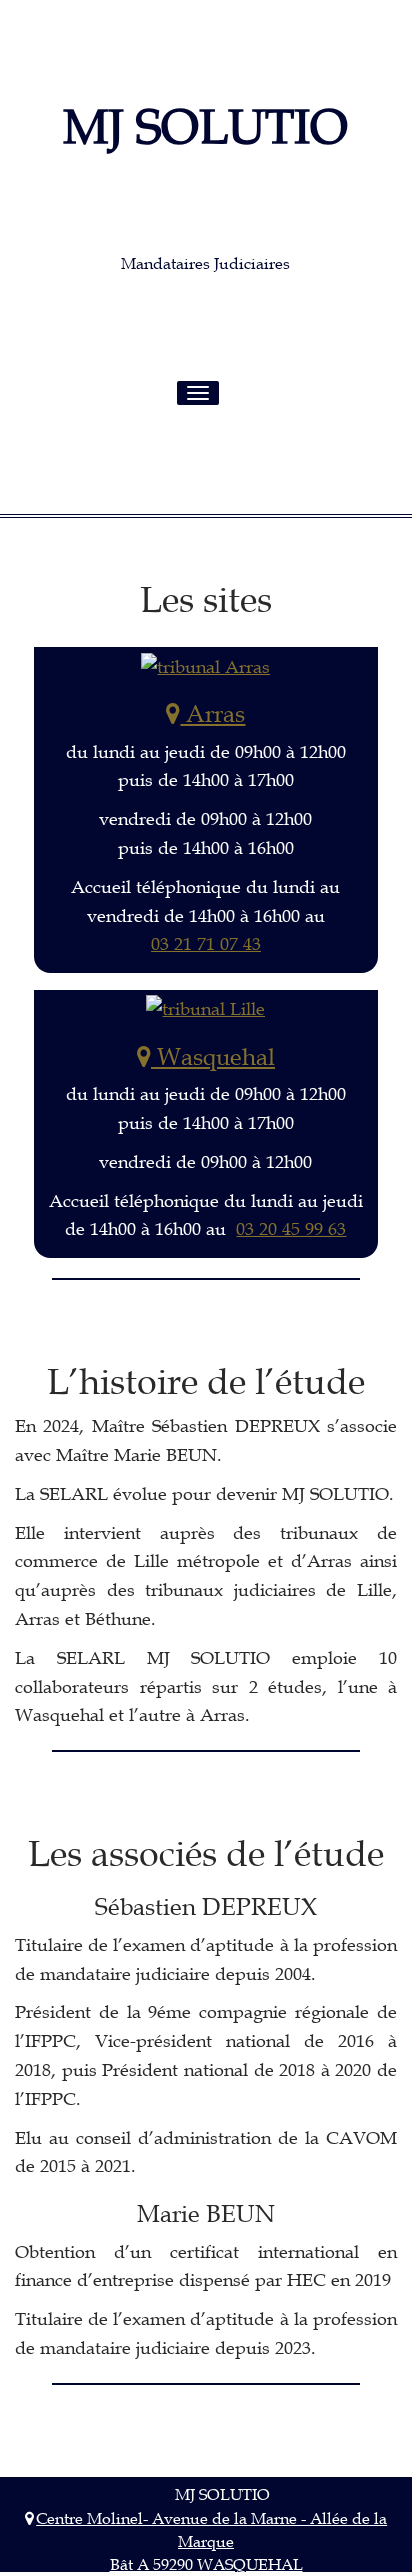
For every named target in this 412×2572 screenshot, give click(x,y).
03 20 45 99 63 (291, 1229)
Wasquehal (213, 1057)
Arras (212, 714)
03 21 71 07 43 (206, 944)
